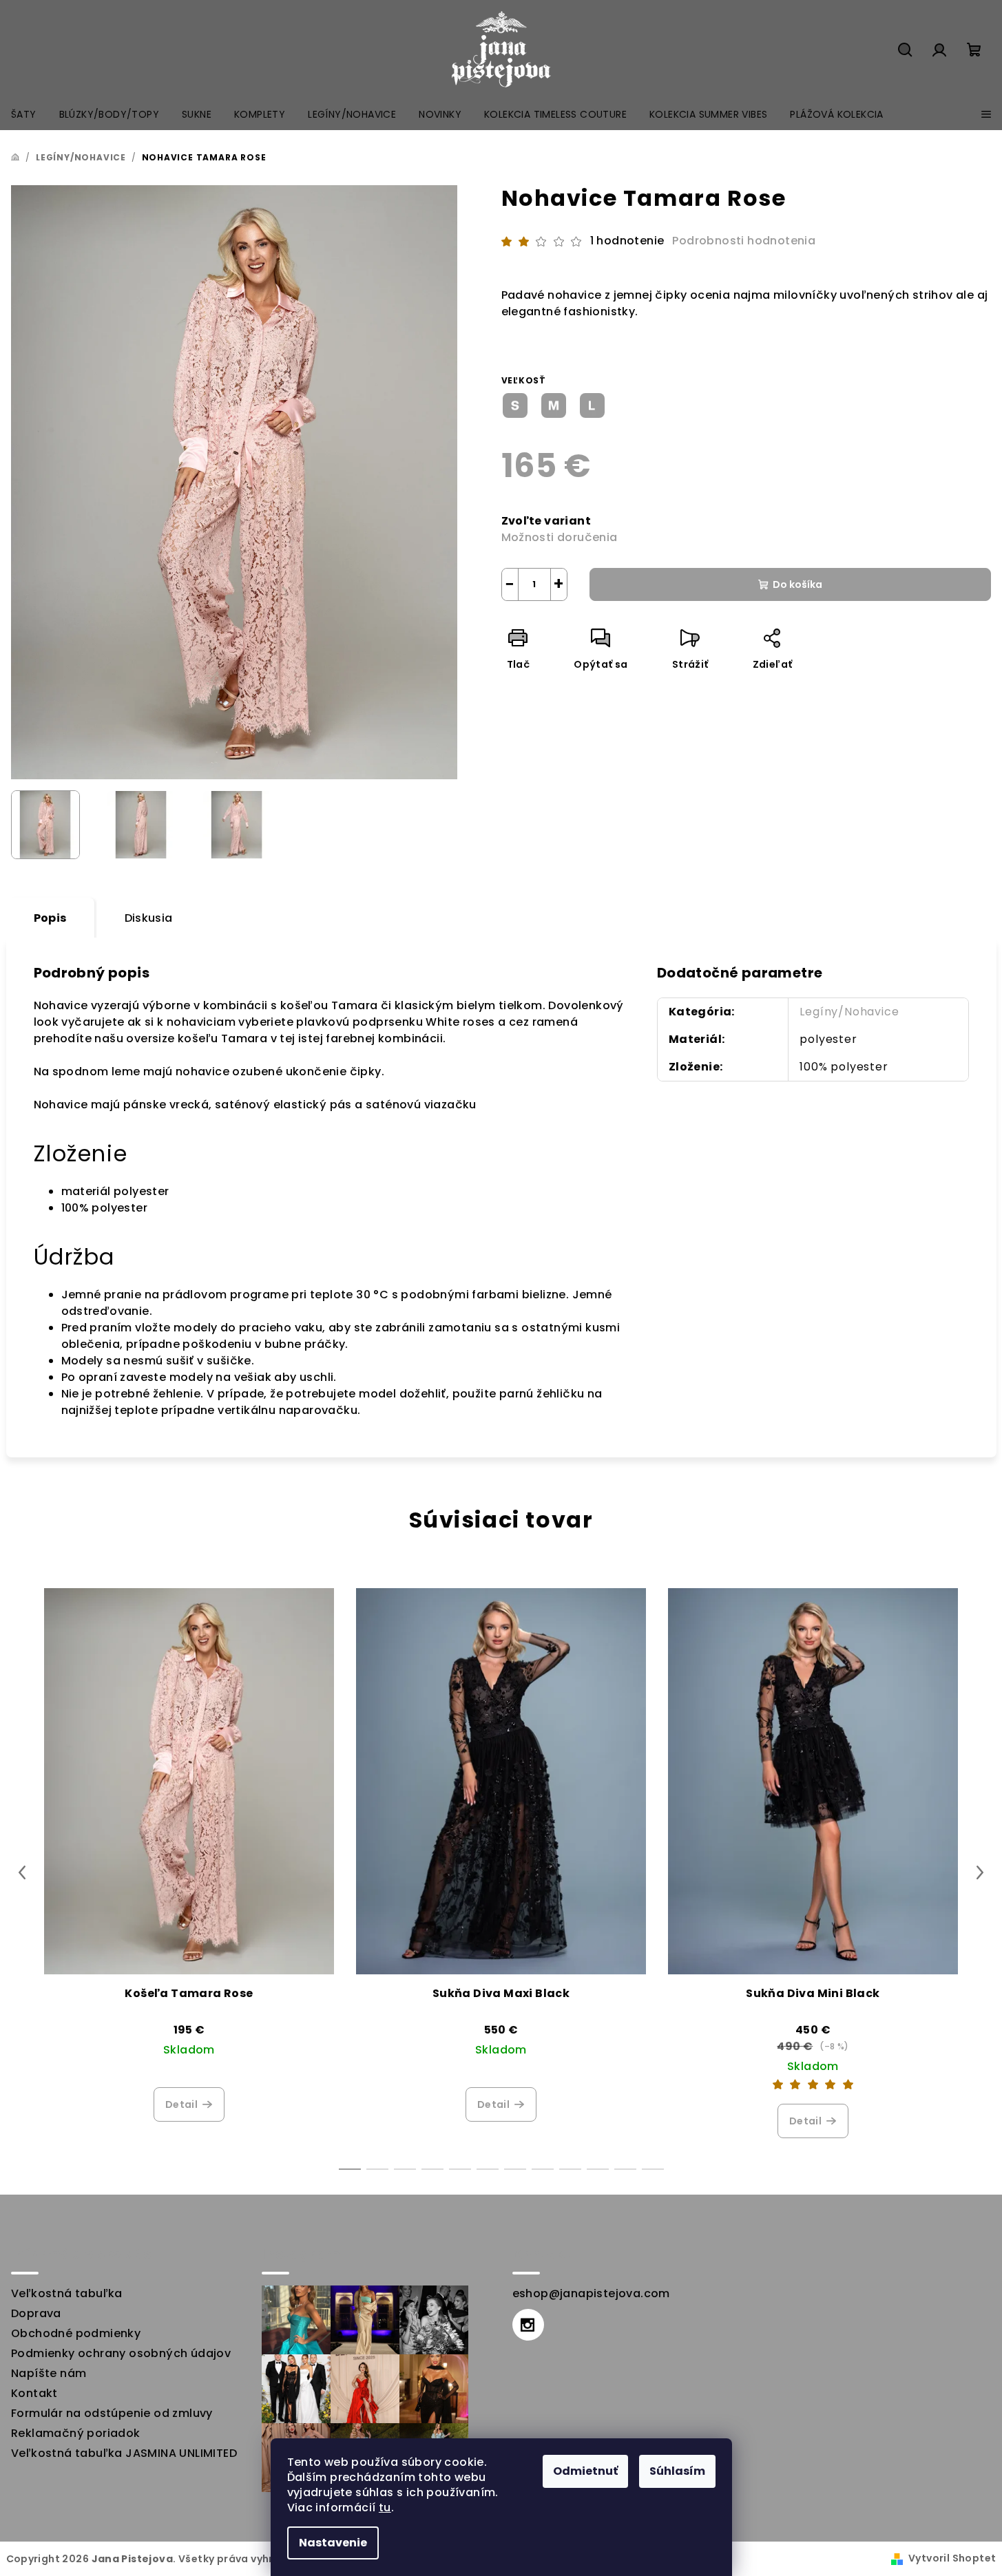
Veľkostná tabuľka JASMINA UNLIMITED (124, 2453)
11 (653, 2169)
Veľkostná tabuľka (67, 2293)
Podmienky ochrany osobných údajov (121, 2353)
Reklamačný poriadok (76, 2433)
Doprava (36, 2313)
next (980, 1872)
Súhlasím (677, 2471)
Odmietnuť (585, 2471)
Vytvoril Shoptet (952, 2558)
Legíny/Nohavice (849, 1012)
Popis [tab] (50, 918)
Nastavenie (333, 2543)
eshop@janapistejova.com (591, 2293)
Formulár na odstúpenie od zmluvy (112, 2413)
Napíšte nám (49, 2373)
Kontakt (34, 2393)
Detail (181, 2104)
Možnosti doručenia (560, 537)
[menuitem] (24, 114)
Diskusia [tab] (149, 918)
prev (22, 1872)
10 (625, 2169)
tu (385, 2508)
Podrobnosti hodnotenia (744, 241)
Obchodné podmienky (76, 2333)
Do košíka (797, 584)
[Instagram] (528, 2325)
